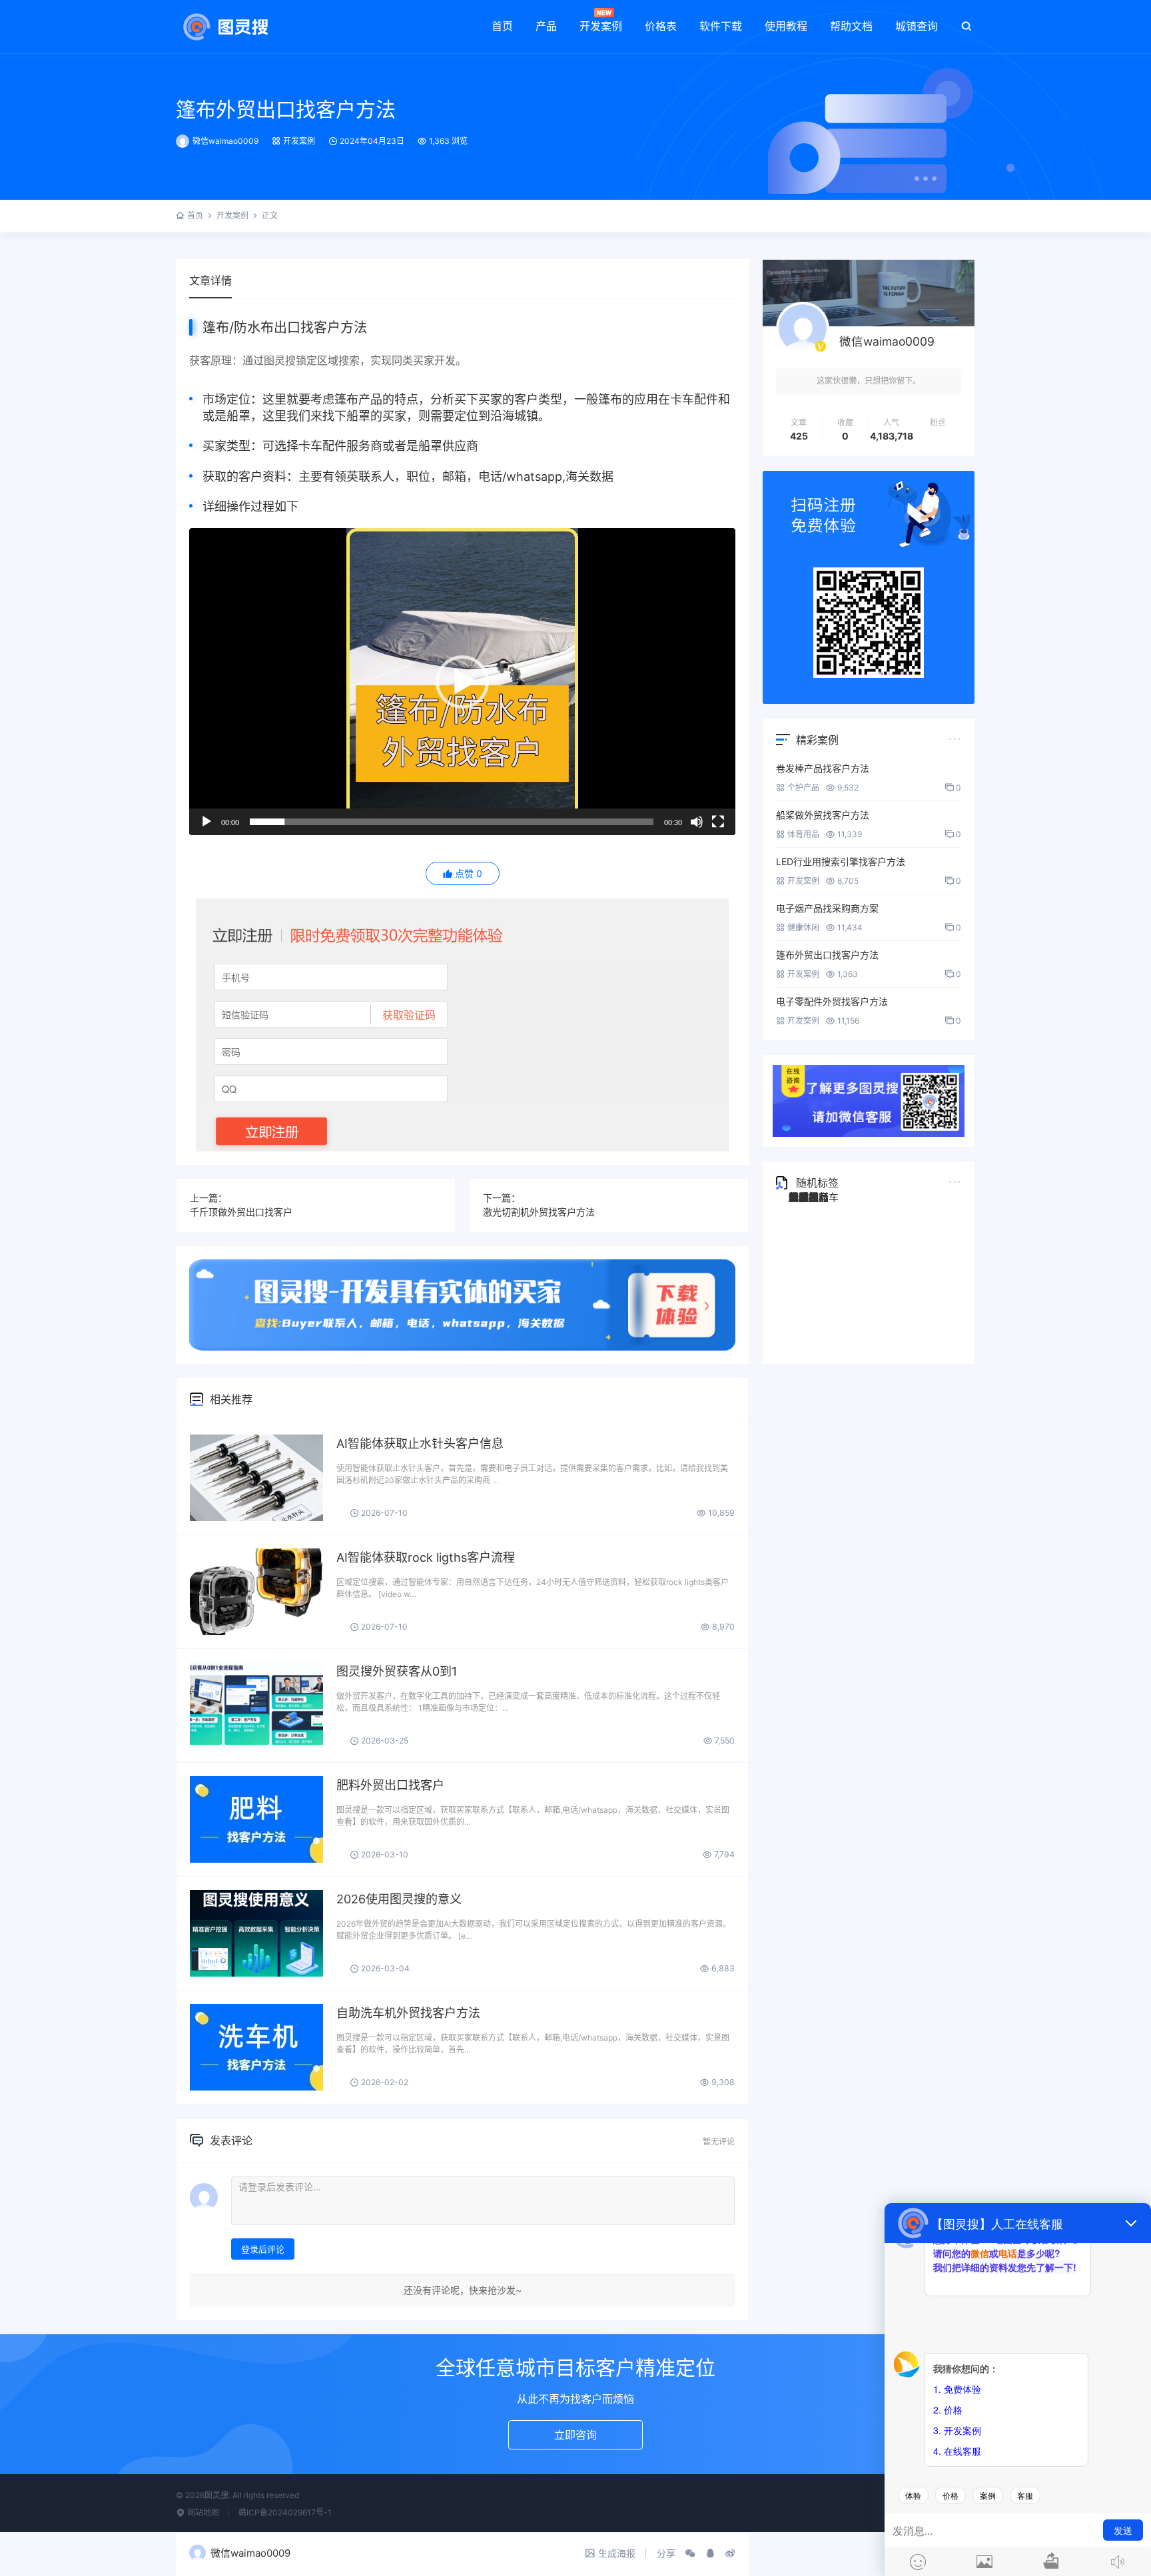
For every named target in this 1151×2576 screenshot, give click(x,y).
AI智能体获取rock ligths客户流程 (426, 1557)
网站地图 (202, 2512)
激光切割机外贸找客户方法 (539, 1212)
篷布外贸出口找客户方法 (286, 109)
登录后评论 (263, 2249)
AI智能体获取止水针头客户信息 (420, 1444)
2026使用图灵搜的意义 (399, 1899)
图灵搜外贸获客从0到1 (397, 1671)
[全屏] (718, 822)
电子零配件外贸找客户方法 (832, 1001)
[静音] (697, 822)
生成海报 (617, 2553)
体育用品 (803, 834)
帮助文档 (851, 26)
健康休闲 (803, 927)
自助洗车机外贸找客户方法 (408, 2013)
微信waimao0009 (225, 141)
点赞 (469, 873)
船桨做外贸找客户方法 (823, 815)
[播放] (206, 822)
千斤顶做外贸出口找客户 (241, 1212)
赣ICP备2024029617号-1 (285, 2512)
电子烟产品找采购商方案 (827, 908)
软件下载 (721, 26)
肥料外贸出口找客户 (390, 1785)
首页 (502, 26)
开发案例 (601, 26)
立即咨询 (575, 2435)
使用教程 (786, 26)
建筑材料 (809, 1197)
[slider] (452, 822)
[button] (462, 682)
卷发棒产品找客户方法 (823, 768)
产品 (546, 26)
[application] (462, 682)
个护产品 (803, 788)
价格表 (661, 26)
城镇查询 (917, 26)
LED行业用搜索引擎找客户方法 (841, 861)
